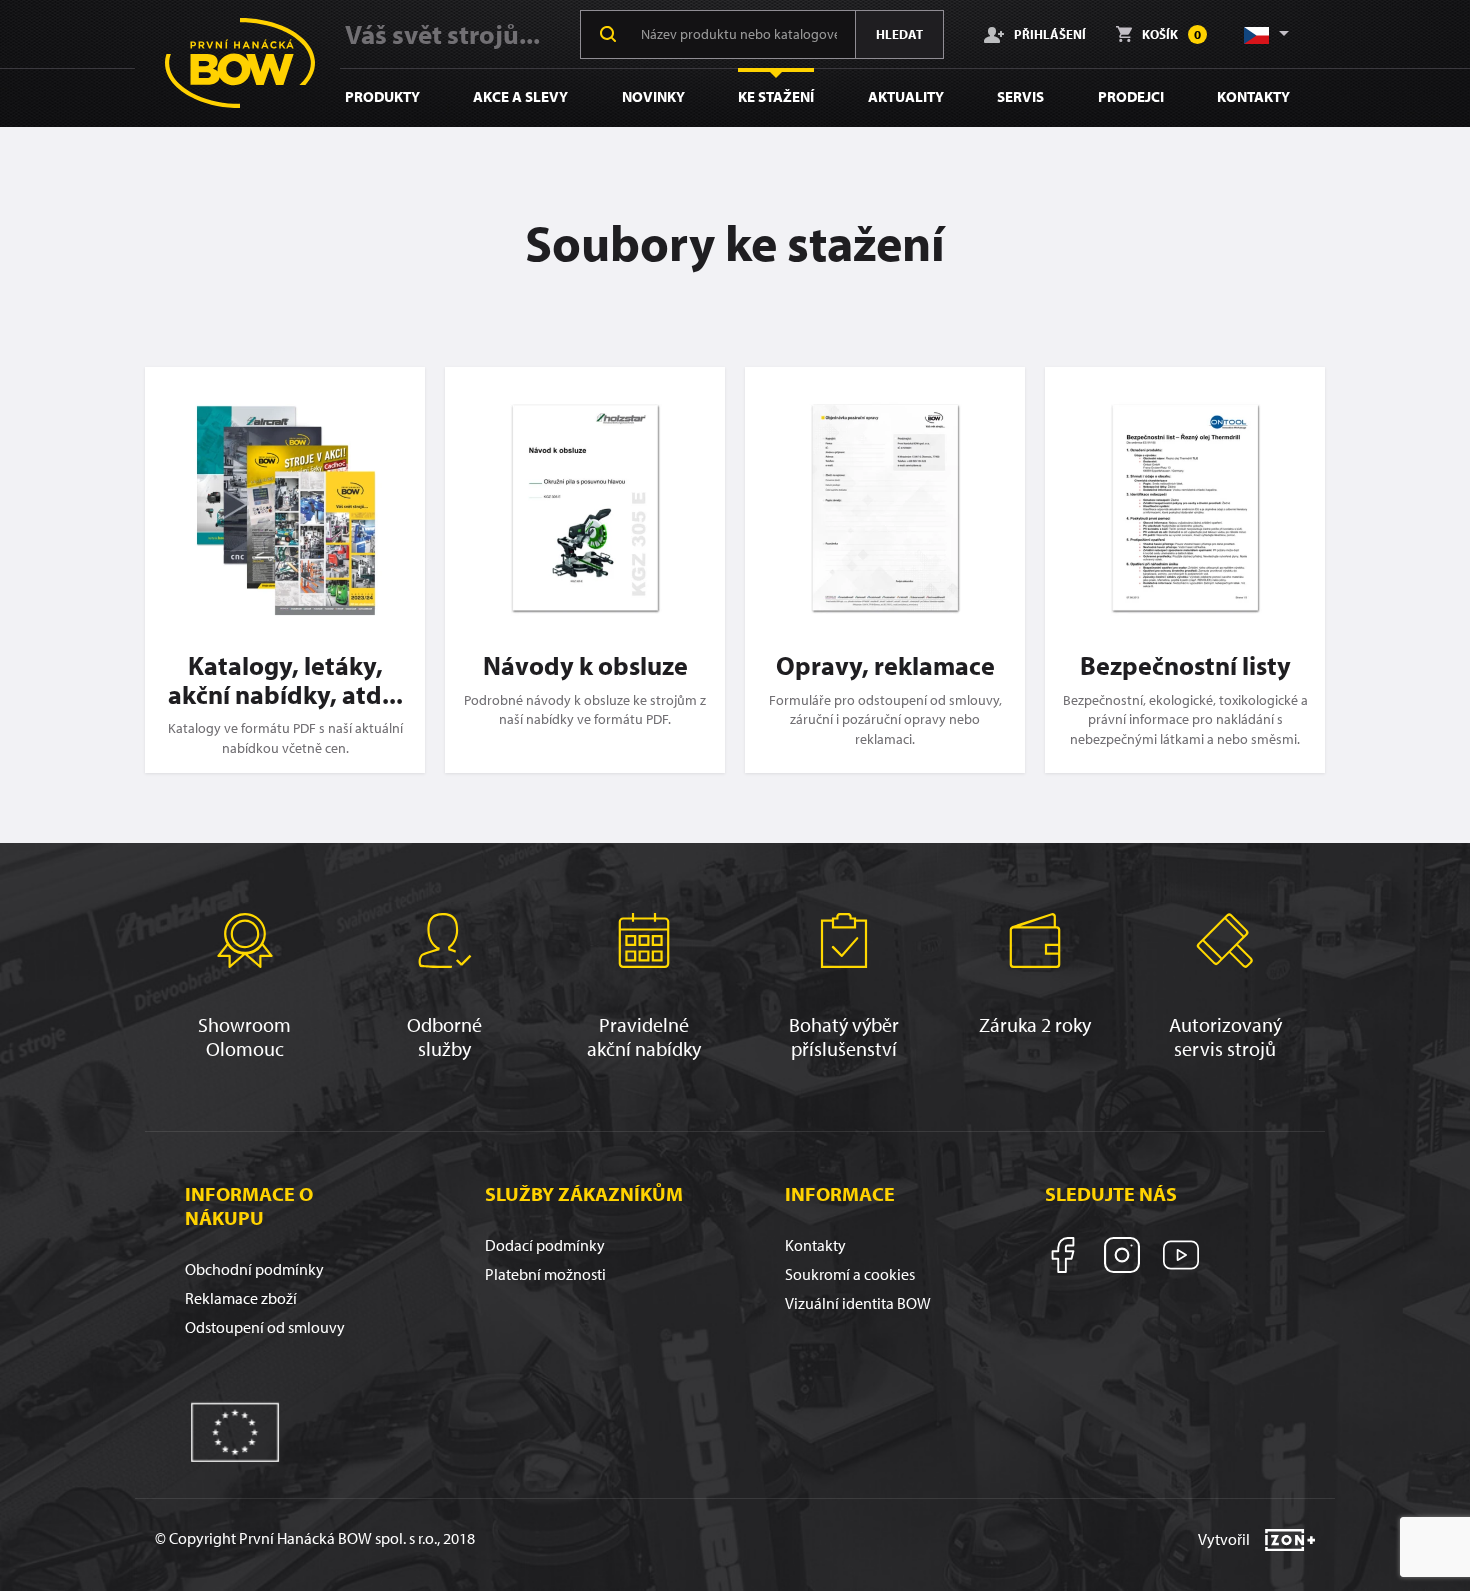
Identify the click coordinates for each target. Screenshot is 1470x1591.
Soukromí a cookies (850, 1274)
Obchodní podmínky (254, 1269)
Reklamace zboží (241, 1298)
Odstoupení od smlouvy (265, 1327)
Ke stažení (776, 96)
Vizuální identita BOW (858, 1303)
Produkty (382, 96)
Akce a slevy (520, 96)
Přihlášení (1050, 33)
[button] (1265, 34)
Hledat (899, 34)
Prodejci (1131, 96)
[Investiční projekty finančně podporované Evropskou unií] (235, 1430)
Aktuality (906, 96)
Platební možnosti (545, 1274)
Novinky (653, 96)
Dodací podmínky (545, 1245)
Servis (1020, 96)
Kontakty (1253, 96)
